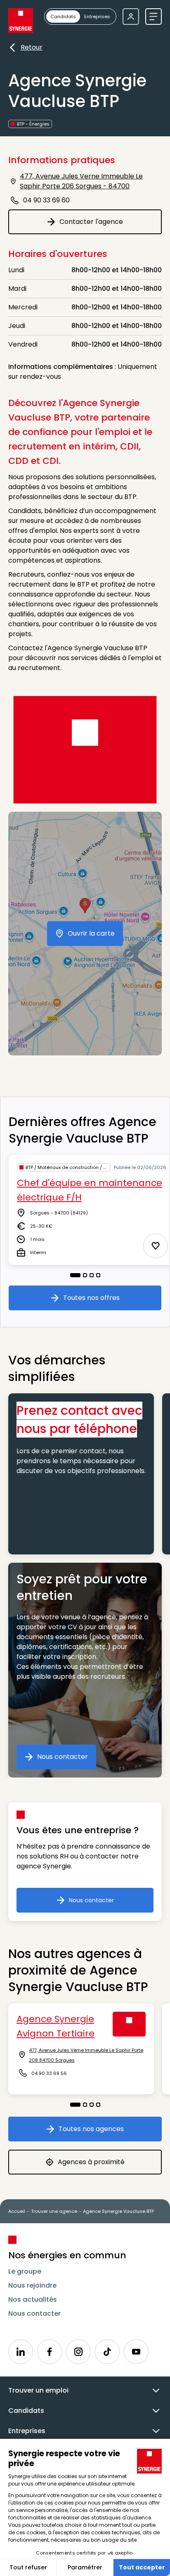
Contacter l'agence (104, 224)
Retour (32, 48)
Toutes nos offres (102, 1300)
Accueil (17, 2211)
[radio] (63, 17)
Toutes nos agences (104, 2131)
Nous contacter (67, 1759)
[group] (80, 17)
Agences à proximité (105, 2164)
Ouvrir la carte (95, 936)
